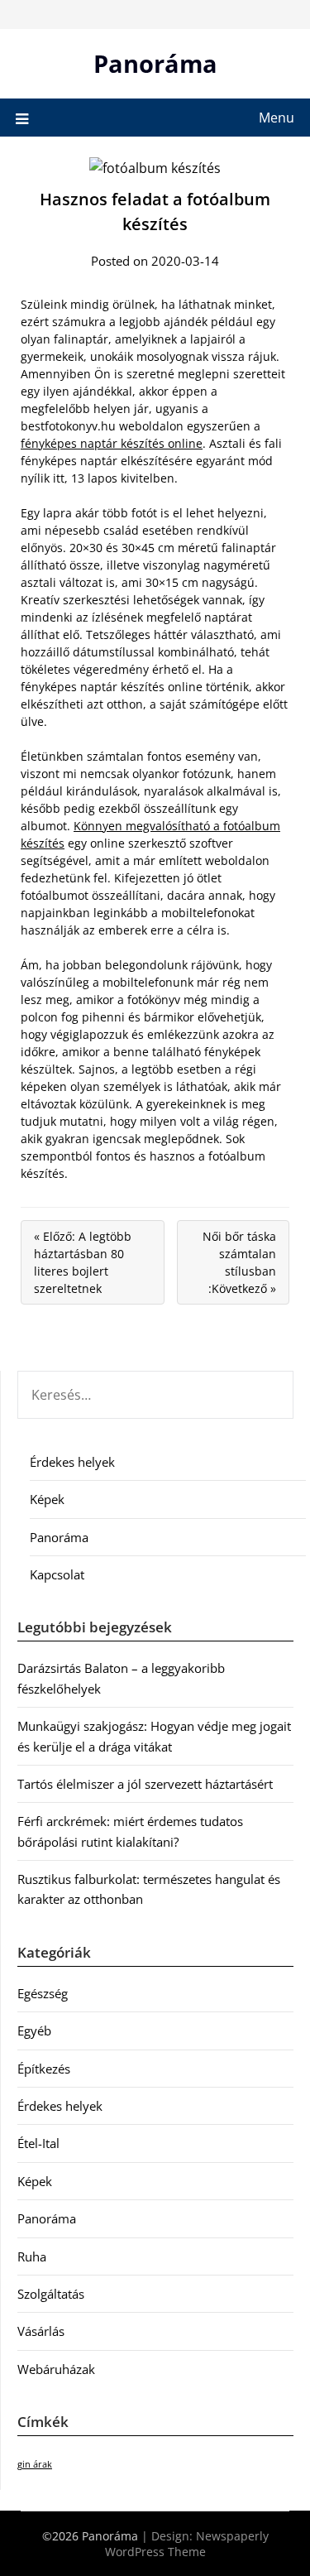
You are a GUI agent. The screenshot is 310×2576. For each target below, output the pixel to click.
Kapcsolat (57, 1574)
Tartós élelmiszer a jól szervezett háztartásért (145, 1784)
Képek (47, 1499)
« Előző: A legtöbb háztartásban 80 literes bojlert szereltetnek (83, 1262)
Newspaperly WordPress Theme (187, 2544)
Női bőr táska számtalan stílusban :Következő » (239, 1262)
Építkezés (44, 2069)
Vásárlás (41, 2331)
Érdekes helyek (72, 1462)
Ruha (32, 2256)
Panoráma (155, 63)
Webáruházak (56, 2369)
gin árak (35, 2464)
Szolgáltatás (51, 2294)
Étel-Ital (38, 2143)
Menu (277, 118)
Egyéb (34, 2031)
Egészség (43, 1993)
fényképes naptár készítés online (112, 443)
